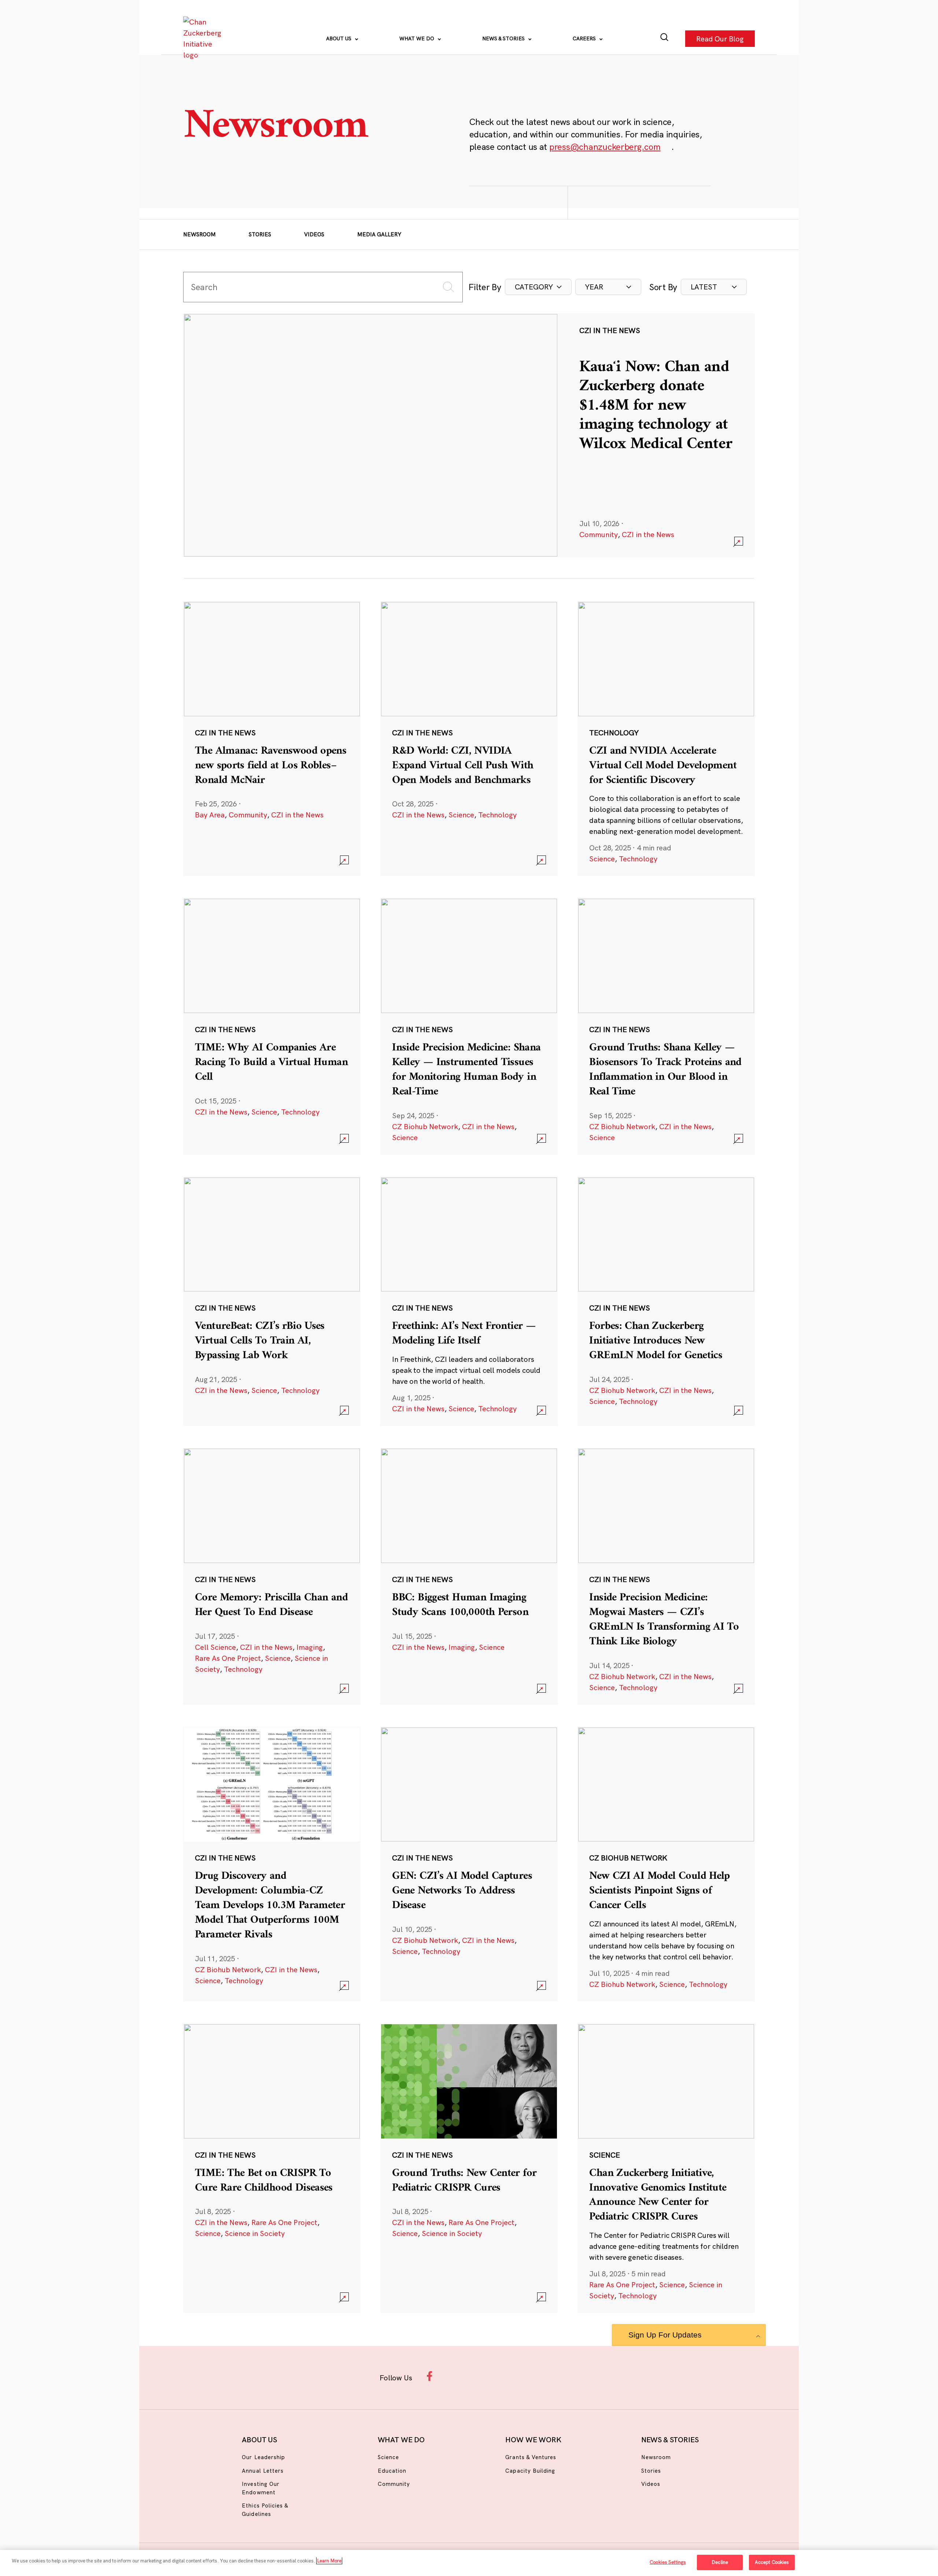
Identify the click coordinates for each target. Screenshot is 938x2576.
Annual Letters (263, 2471)
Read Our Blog (720, 38)
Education (392, 2471)
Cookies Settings (668, 2562)
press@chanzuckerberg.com (605, 147)
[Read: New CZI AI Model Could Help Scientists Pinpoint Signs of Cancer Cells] (666, 1864)
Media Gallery (379, 234)
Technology (497, 815)
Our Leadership (263, 2457)
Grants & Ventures (531, 2457)
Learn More (329, 2561)
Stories (260, 234)
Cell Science (215, 1647)
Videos (314, 234)
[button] (538, 287)
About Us (339, 38)
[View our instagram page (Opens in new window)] (455, 2376)
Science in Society (255, 2233)
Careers (585, 38)
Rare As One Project (228, 1658)
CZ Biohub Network (425, 1126)
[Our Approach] (204, 38)
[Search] (664, 39)
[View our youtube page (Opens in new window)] (550, 2376)
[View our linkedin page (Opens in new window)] (503, 2376)
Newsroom (200, 234)
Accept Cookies (772, 2562)
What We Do (418, 38)
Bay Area (210, 815)
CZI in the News (648, 534)
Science (461, 815)
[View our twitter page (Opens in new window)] (526, 2376)
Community (599, 534)
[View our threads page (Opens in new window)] (479, 2376)
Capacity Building (530, 2471)
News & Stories (504, 38)
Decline (720, 2562)
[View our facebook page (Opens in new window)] (431, 2376)
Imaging (310, 1647)
